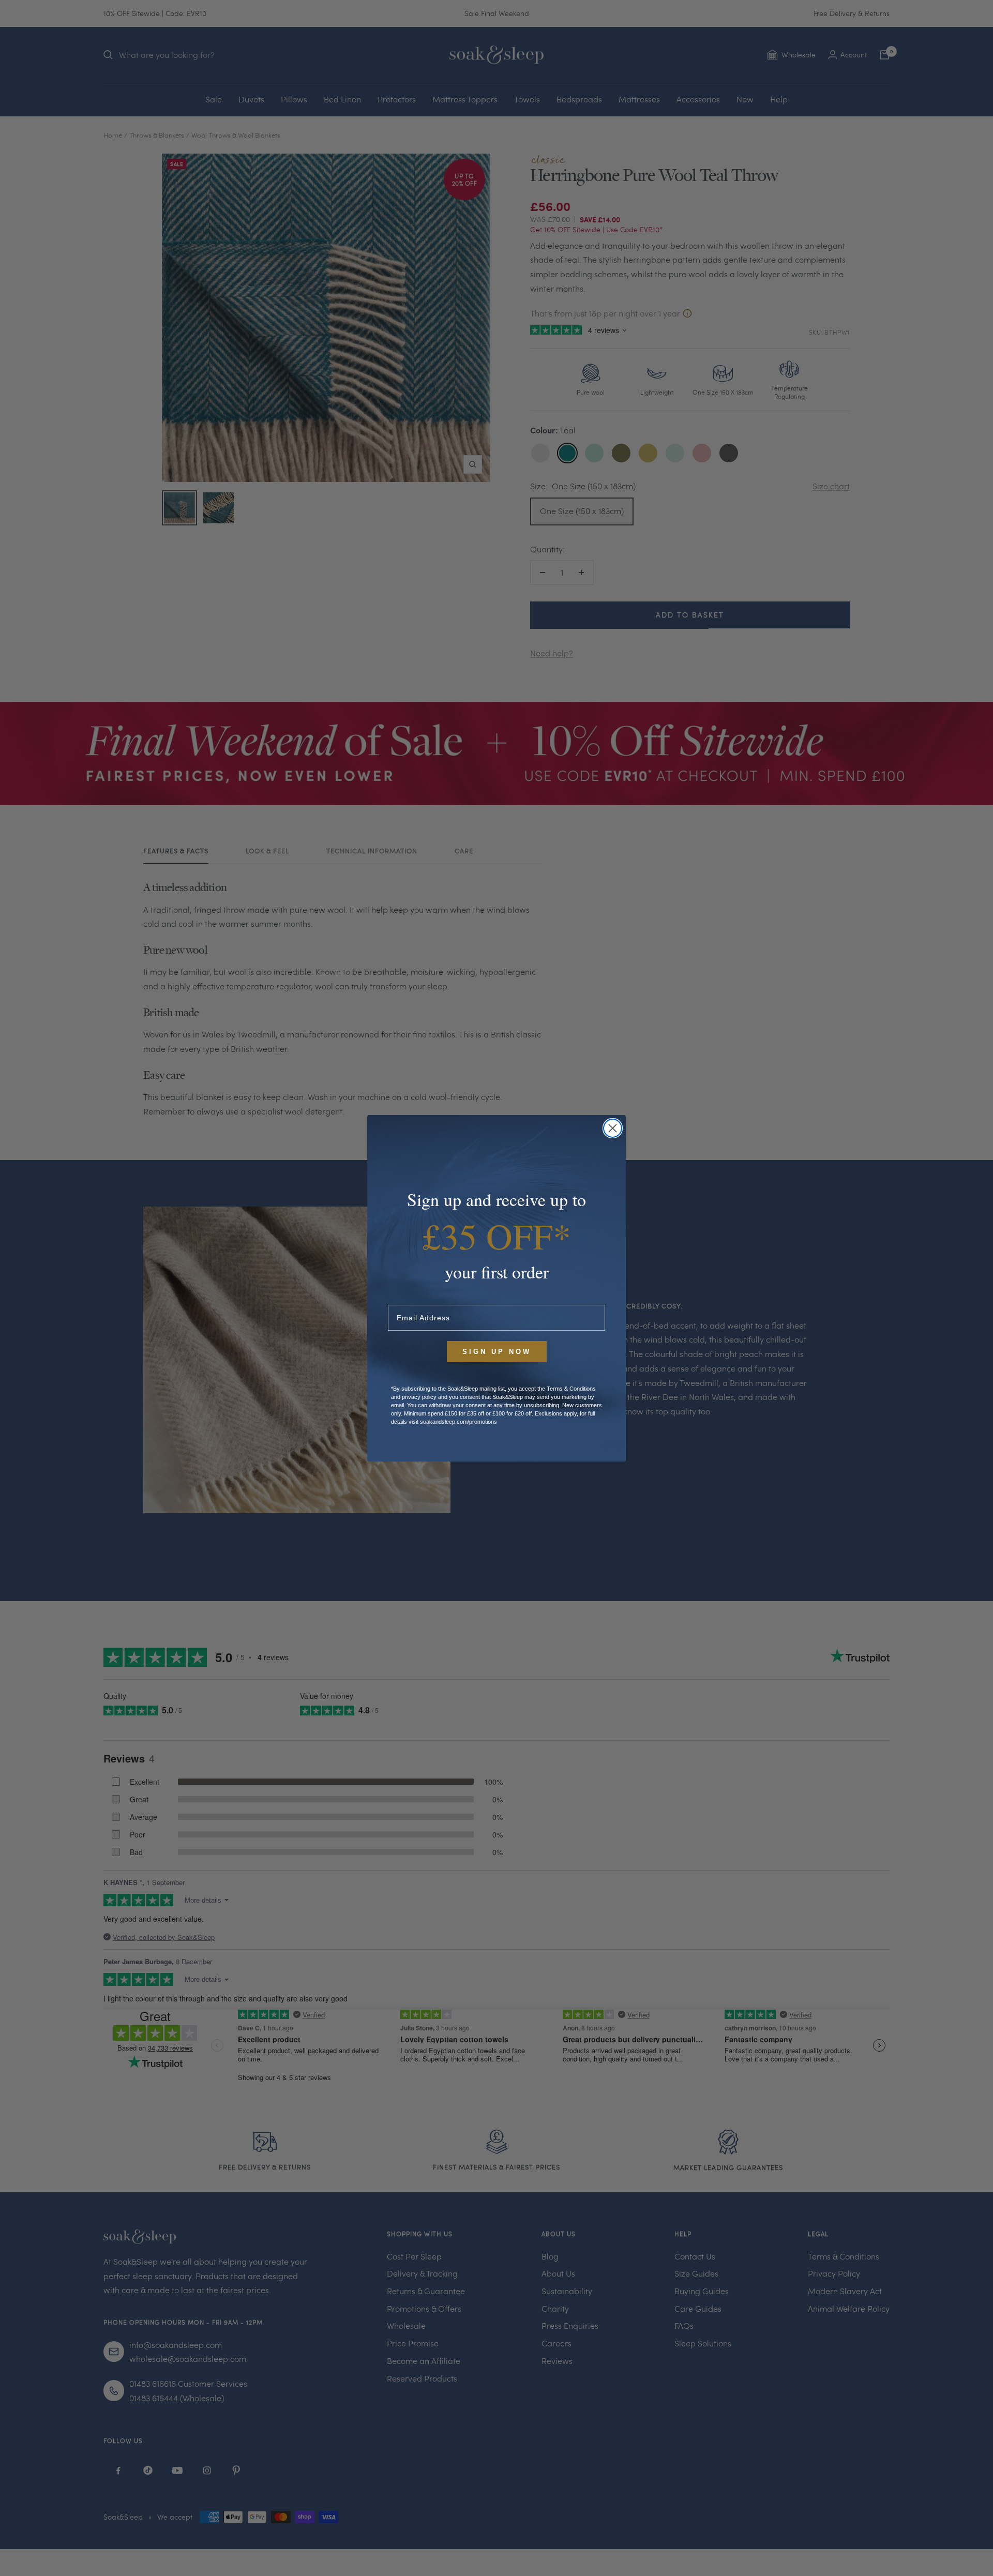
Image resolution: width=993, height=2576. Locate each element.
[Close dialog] (613, 1128)
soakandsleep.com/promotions (458, 1422)
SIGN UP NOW (497, 1352)
